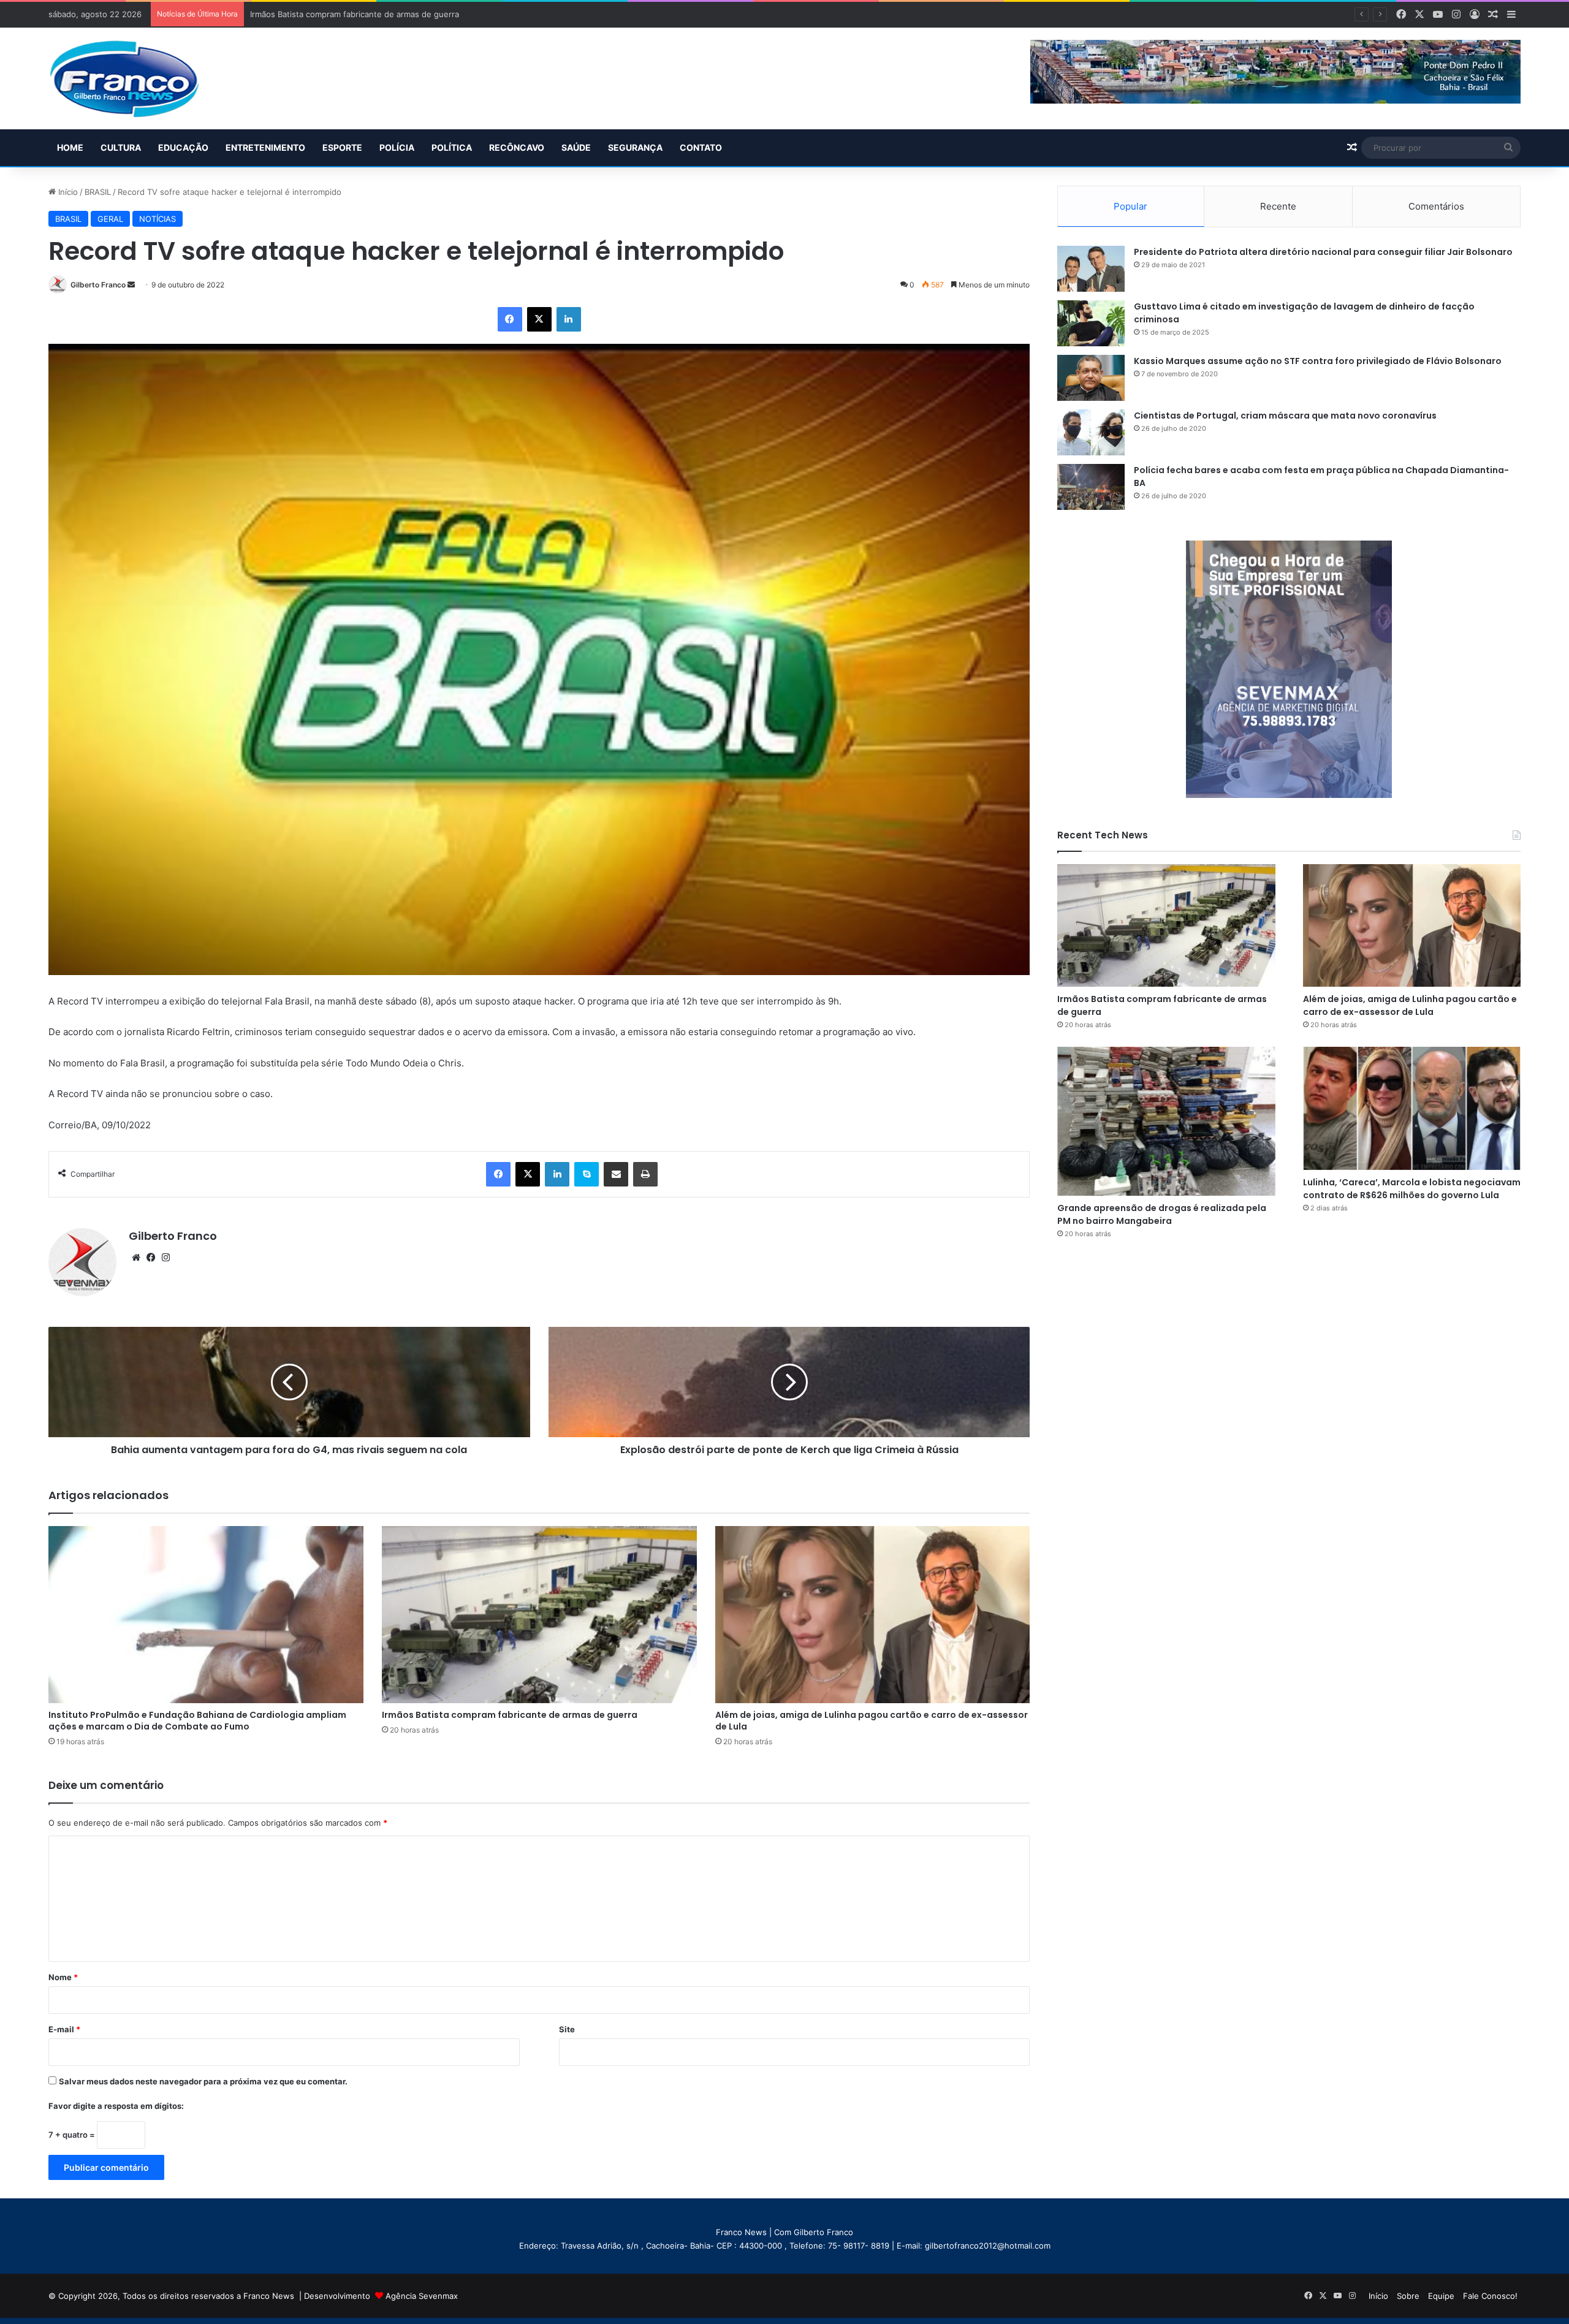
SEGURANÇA (635, 147)
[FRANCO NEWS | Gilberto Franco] (136, 78)
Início (67, 192)
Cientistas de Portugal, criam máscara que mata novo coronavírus (1285, 416)
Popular (1130, 206)
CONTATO (701, 147)
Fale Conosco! (1490, 2296)
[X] (539, 319)
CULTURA (121, 147)
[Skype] (587, 1174)
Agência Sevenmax (422, 2296)
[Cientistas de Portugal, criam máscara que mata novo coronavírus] (1091, 432)
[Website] (136, 1258)
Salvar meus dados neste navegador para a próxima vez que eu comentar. (203, 2081)
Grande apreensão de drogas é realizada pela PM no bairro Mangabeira (1162, 1214)
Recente (1278, 206)
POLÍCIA (397, 147)
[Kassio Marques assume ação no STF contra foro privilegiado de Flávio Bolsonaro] (1091, 378)
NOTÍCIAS (158, 219)
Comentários (1436, 206)
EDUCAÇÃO (183, 147)
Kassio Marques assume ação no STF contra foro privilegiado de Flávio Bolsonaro (1318, 361)
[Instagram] (165, 1258)
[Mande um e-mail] (131, 285)
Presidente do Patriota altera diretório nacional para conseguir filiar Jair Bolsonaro (1323, 252)
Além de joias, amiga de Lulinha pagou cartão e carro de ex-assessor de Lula (397, 14)
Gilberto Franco (98, 285)
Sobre (1408, 2296)
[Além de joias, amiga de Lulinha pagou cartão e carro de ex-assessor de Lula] (873, 1615)
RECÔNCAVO (517, 147)
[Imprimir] (645, 1174)
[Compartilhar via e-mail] (616, 1174)
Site (567, 2029)
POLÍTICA (452, 147)
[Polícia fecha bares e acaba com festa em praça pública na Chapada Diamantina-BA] (1091, 487)
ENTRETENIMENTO (265, 147)
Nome (63, 1977)
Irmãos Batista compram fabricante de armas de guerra (510, 1715)
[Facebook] (510, 319)
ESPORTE (342, 147)
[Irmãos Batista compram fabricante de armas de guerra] (539, 1615)
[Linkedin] (569, 319)
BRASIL (98, 192)
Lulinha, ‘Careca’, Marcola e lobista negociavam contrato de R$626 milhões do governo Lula (1412, 1189)
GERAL (110, 219)
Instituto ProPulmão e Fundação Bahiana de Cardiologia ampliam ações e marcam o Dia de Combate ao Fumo (197, 1721)
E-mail (64, 2029)
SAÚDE (576, 147)
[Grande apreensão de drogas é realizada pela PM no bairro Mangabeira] (1166, 1121)
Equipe (1441, 2296)
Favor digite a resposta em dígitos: (116, 2106)
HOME (70, 147)
